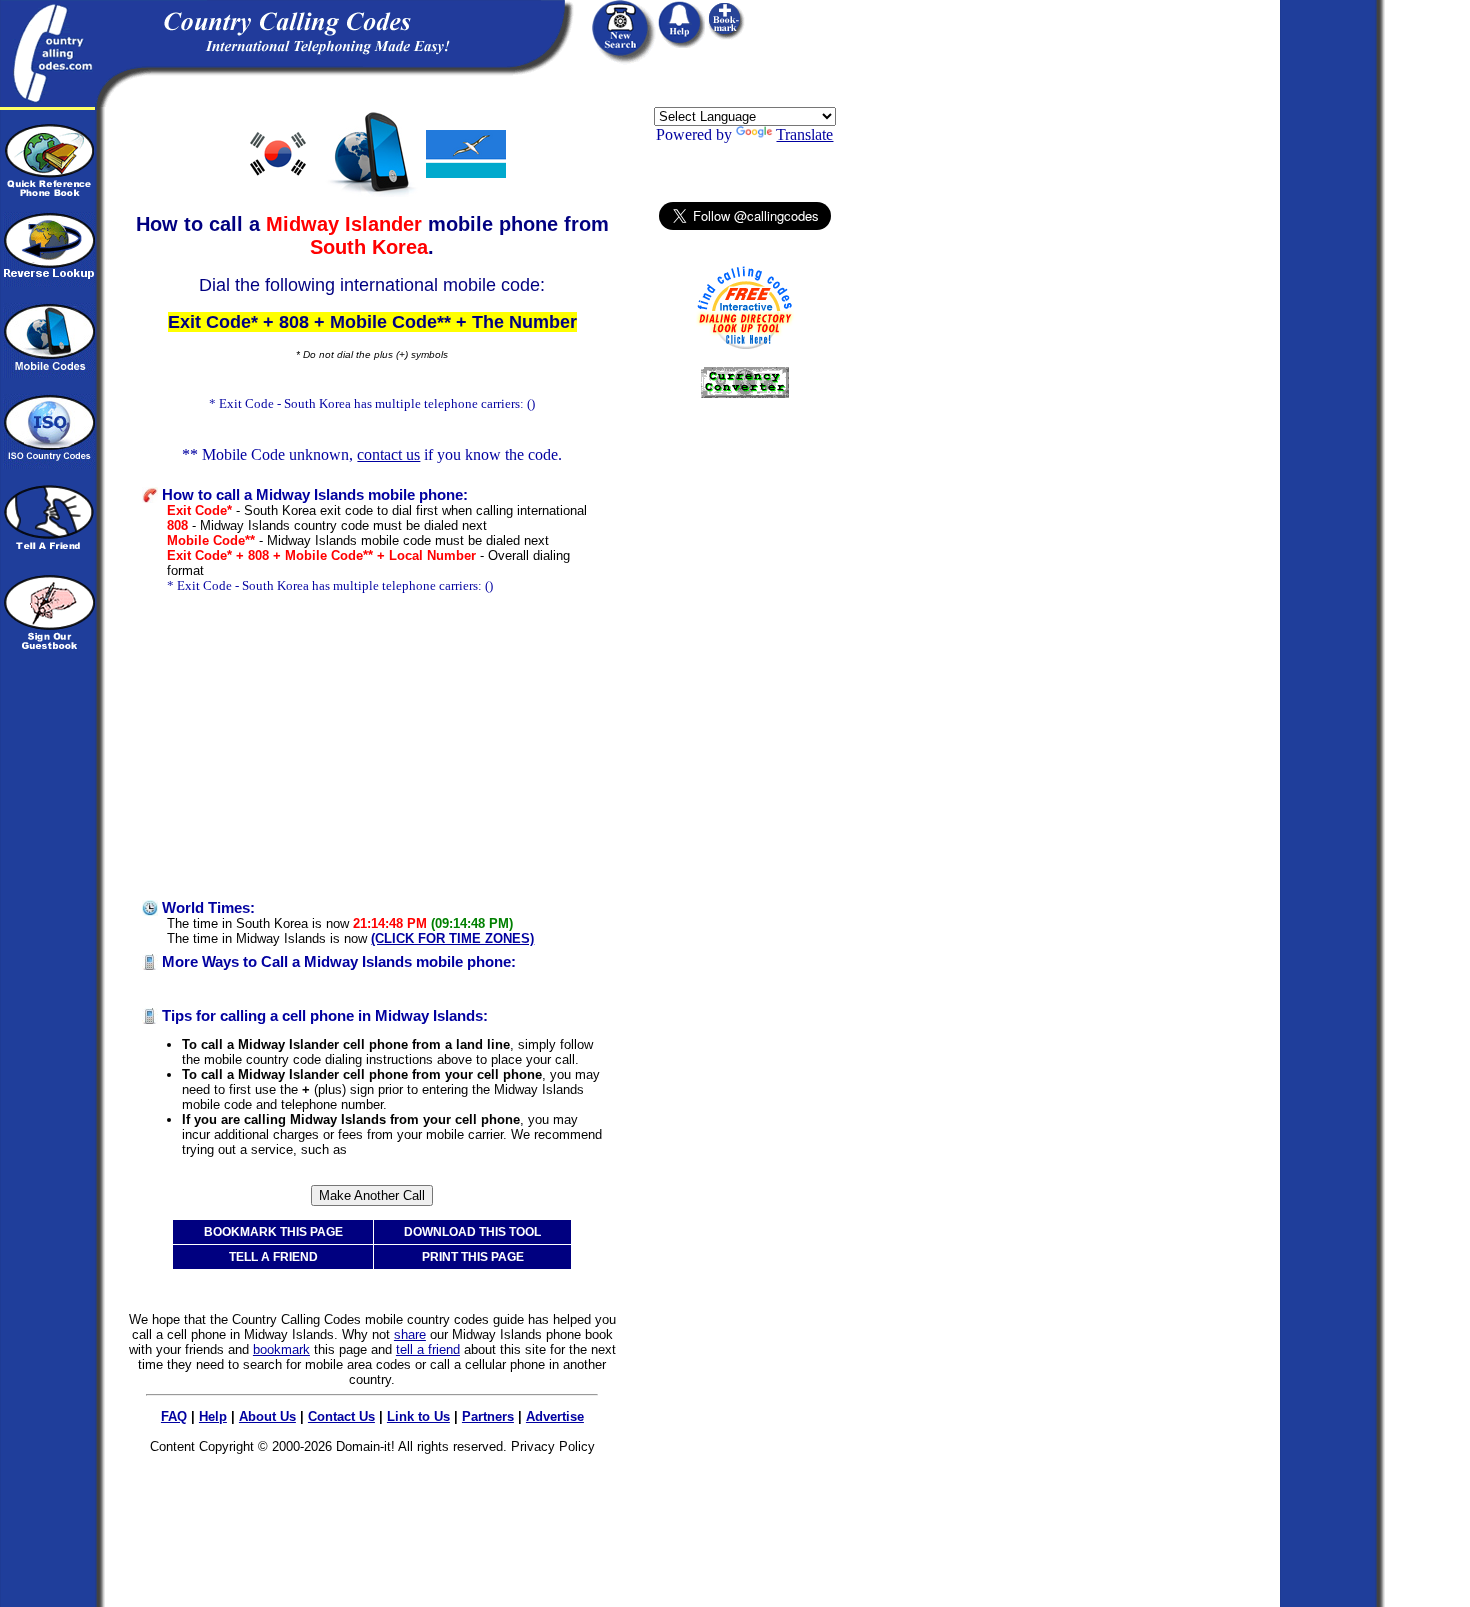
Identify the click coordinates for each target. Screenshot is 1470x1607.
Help (213, 1416)
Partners (488, 1416)
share (410, 1334)
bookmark (281, 1349)
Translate (804, 134)
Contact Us (341, 1416)
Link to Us (418, 1416)
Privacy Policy (553, 1446)
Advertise (555, 1416)
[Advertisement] (372, 747)
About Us (267, 1416)
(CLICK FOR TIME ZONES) (452, 938)
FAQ (174, 1416)
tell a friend (428, 1349)
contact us (388, 454)
